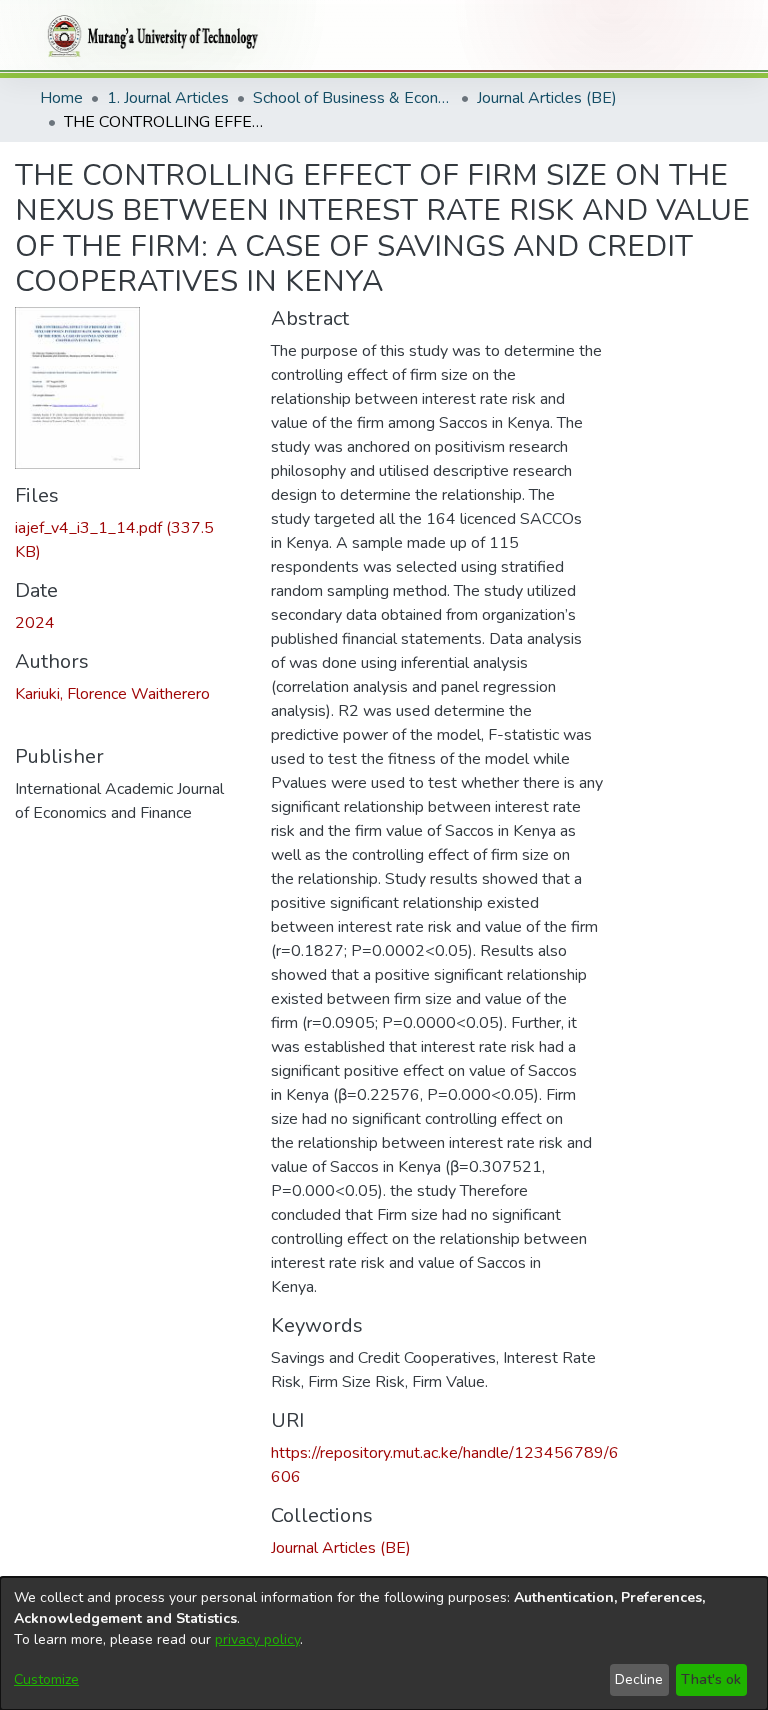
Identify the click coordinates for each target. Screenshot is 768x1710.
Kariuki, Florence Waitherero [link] (112, 694)
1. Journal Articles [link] (168, 98)
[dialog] (384, 1643)
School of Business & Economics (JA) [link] (353, 98)
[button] (341, 1548)
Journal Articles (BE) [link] (547, 98)
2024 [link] (35, 623)
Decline (639, 1679)
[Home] (149, 36)
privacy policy (257, 1639)
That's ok (711, 1679)
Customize (46, 1679)
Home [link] (61, 98)
